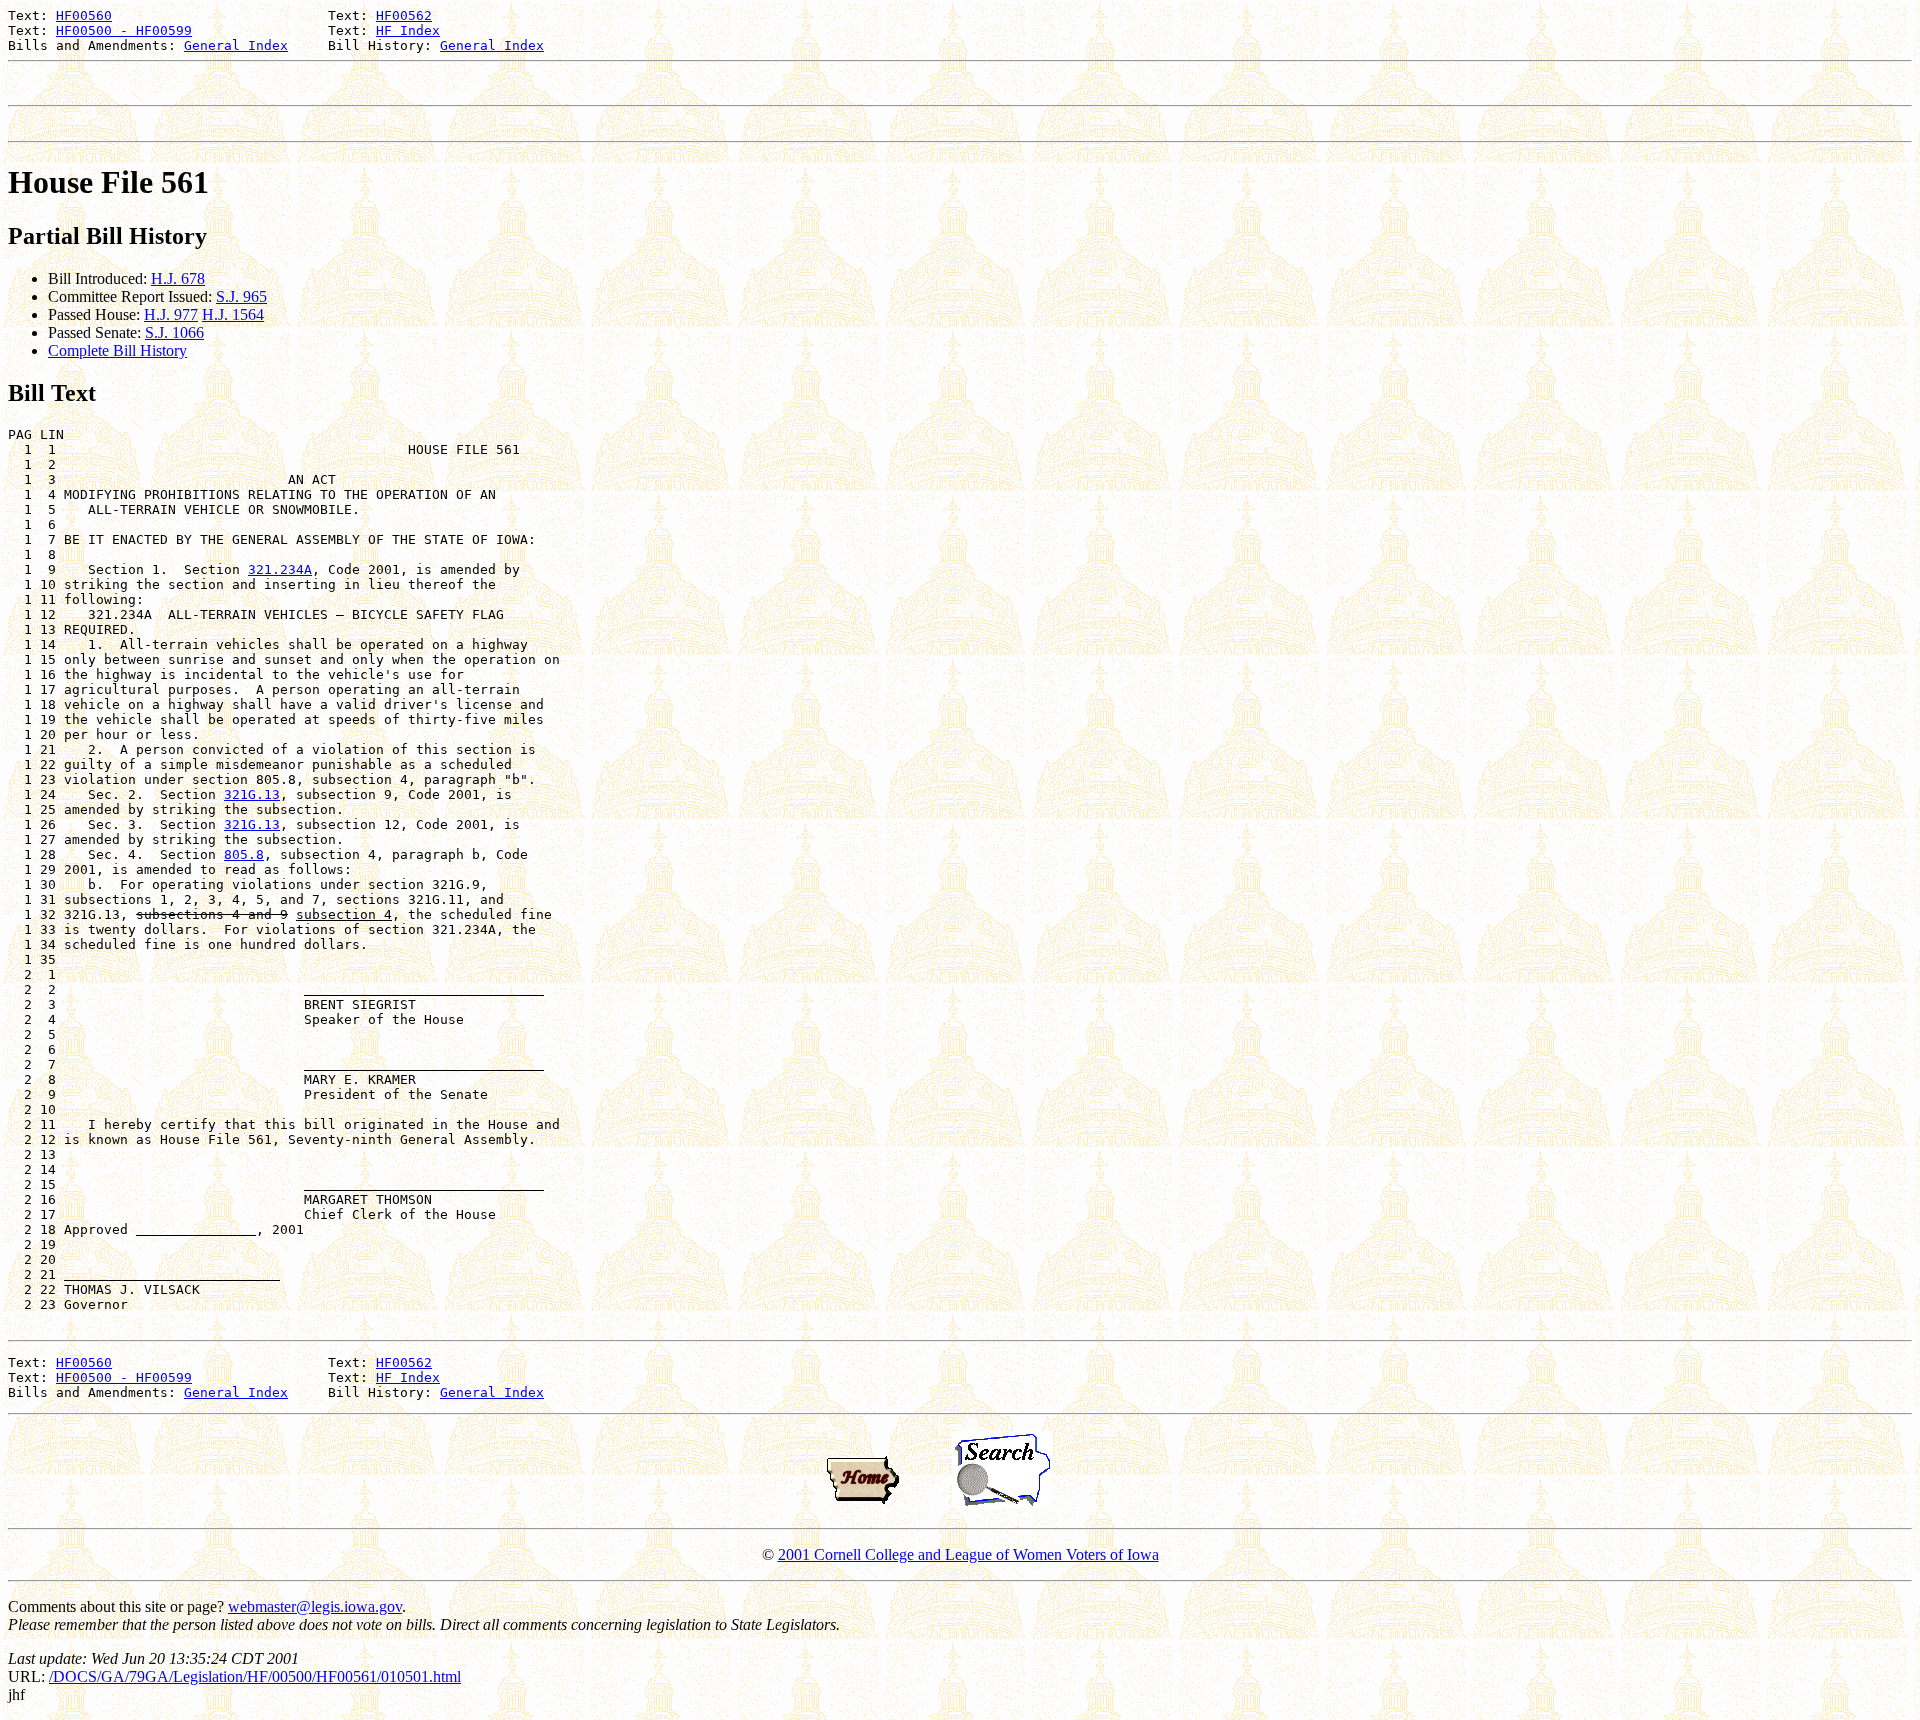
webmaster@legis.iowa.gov (315, 1606)
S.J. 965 (241, 296)
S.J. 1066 (174, 332)
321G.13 (252, 794)
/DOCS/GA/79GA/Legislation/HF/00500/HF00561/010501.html (255, 1676)
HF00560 (84, 15)
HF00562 (404, 15)
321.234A (280, 569)
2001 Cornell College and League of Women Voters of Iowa (968, 1554)
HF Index (408, 30)
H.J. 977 (171, 314)
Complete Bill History (117, 350)
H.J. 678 (178, 278)
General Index (236, 45)
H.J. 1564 (233, 314)
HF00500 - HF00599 (124, 30)
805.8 (244, 854)
